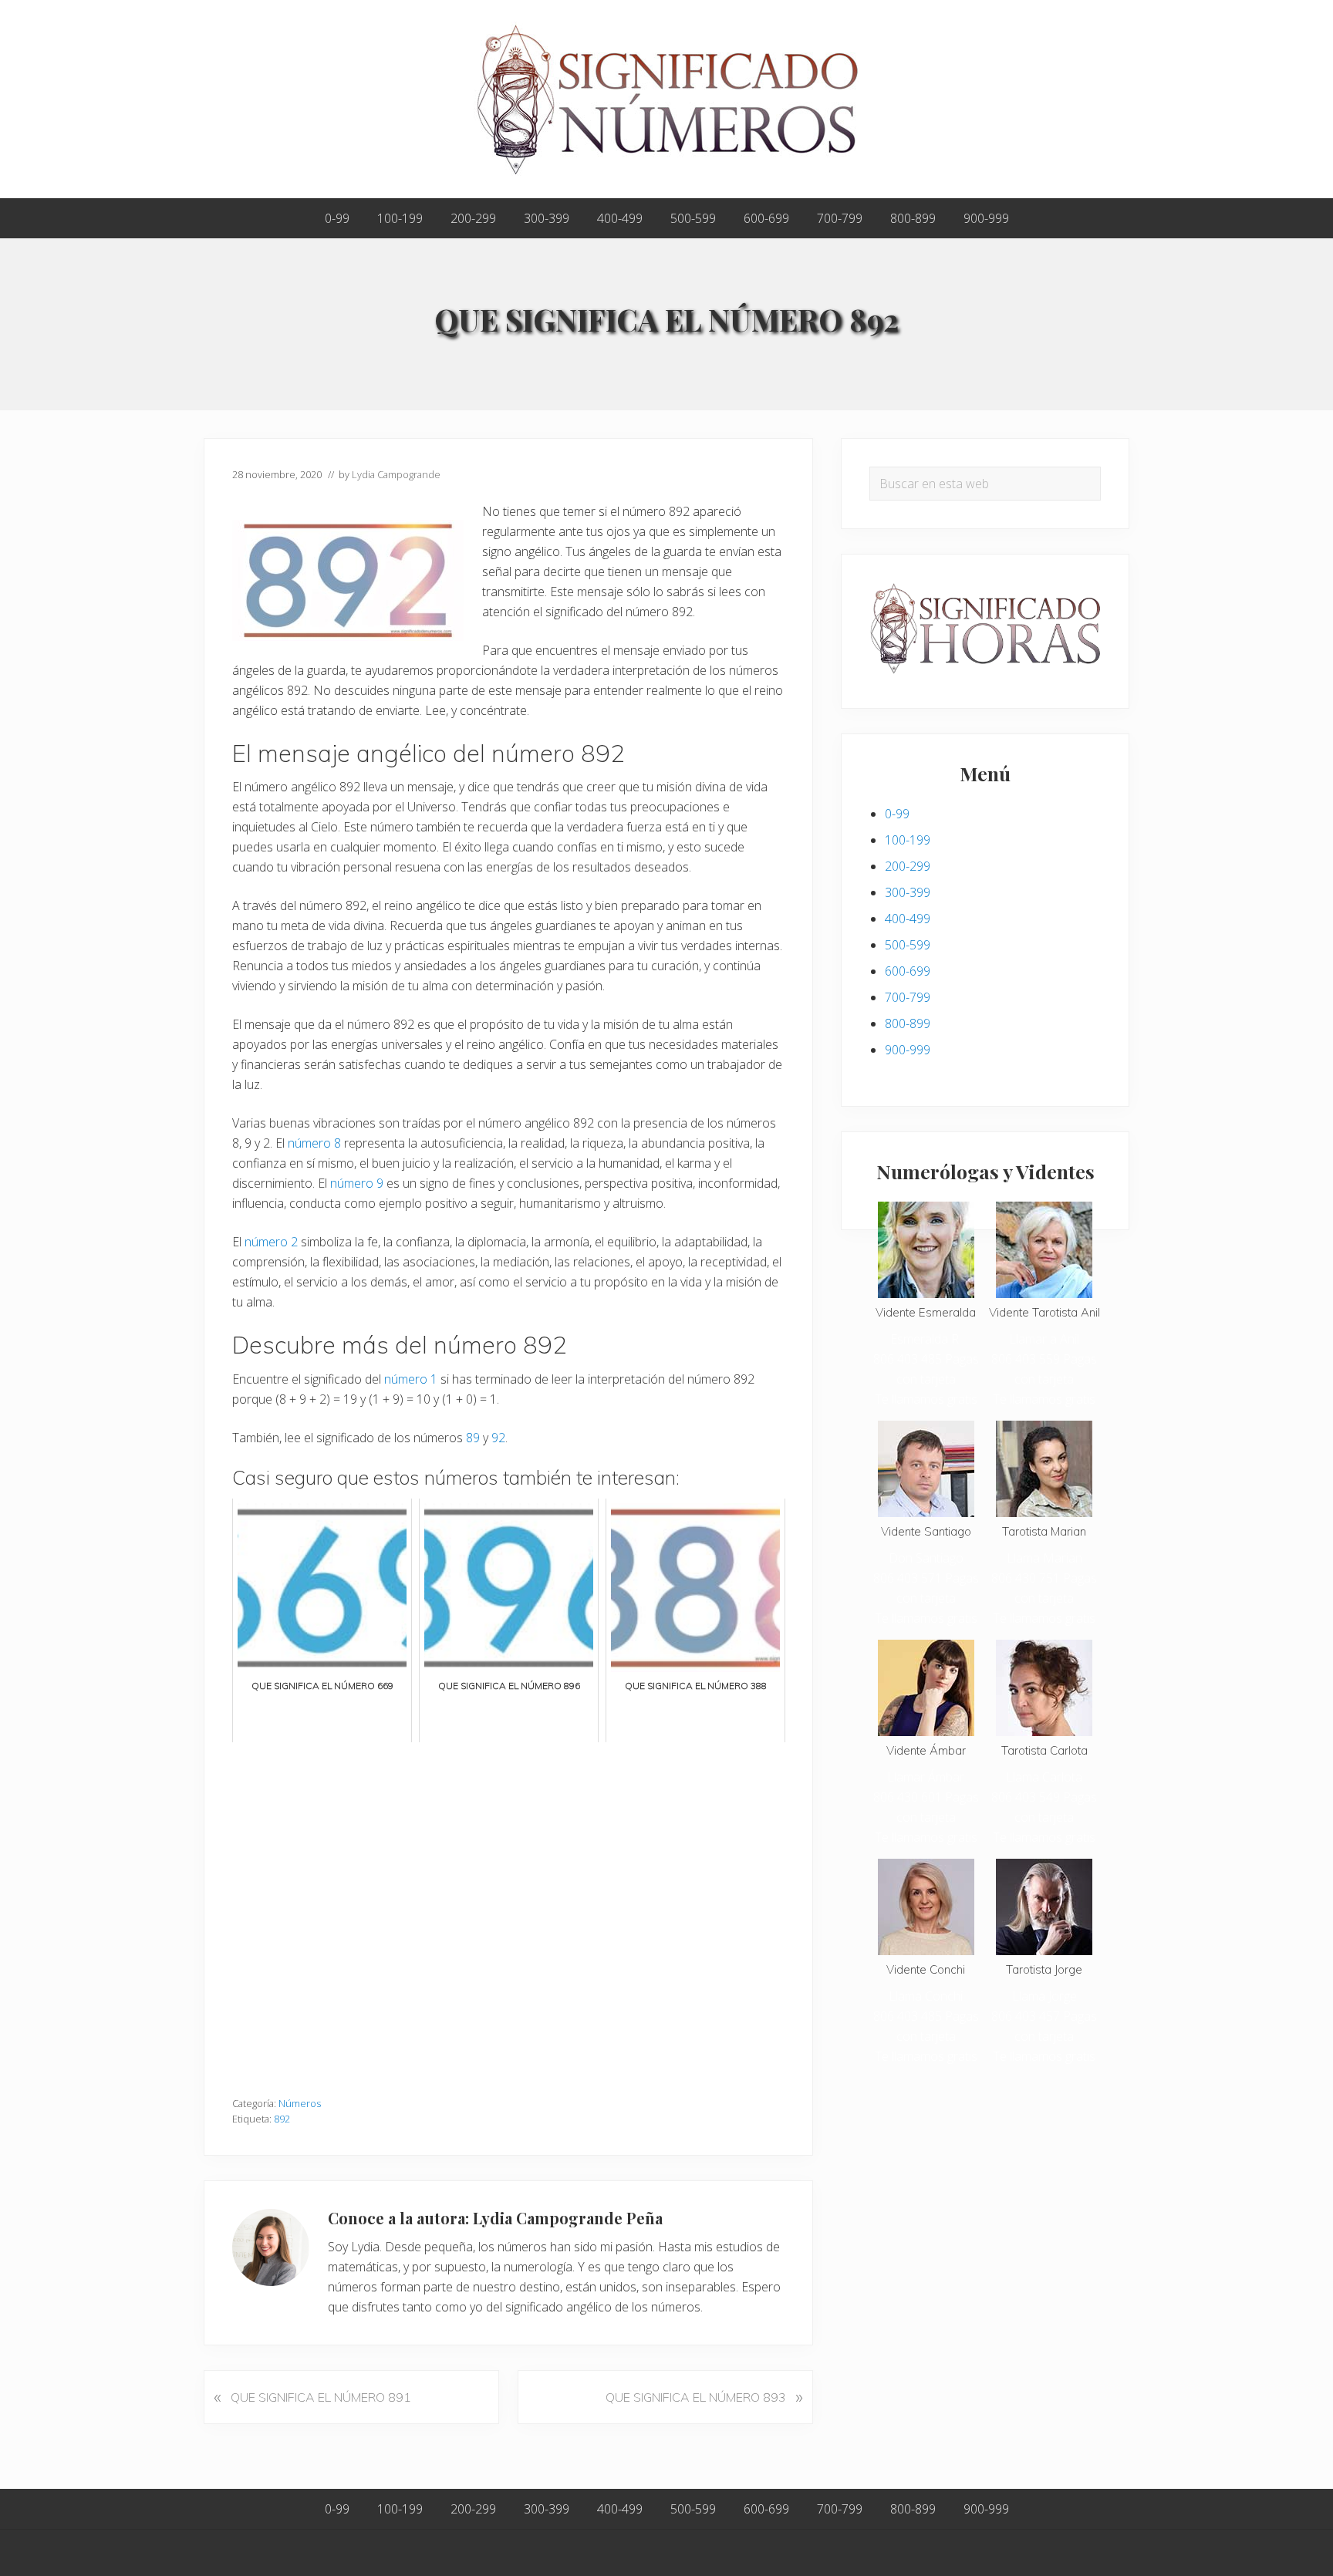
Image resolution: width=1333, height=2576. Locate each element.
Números (300, 2103)
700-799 (908, 997)
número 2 (271, 1242)
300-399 (908, 892)
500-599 (908, 945)
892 (282, 2119)
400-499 (908, 919)
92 (498, 1438)
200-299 (908, 866)
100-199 (908, 840)
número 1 (411, 1379)
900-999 (908, 1050)
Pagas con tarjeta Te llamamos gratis (927, 1379)
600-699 (908, 971)
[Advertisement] (508, 1912)
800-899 (908, 1023)
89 (473, 1438)
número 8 (314, 1143)
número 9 (357, 1183)
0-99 (897, 814)
